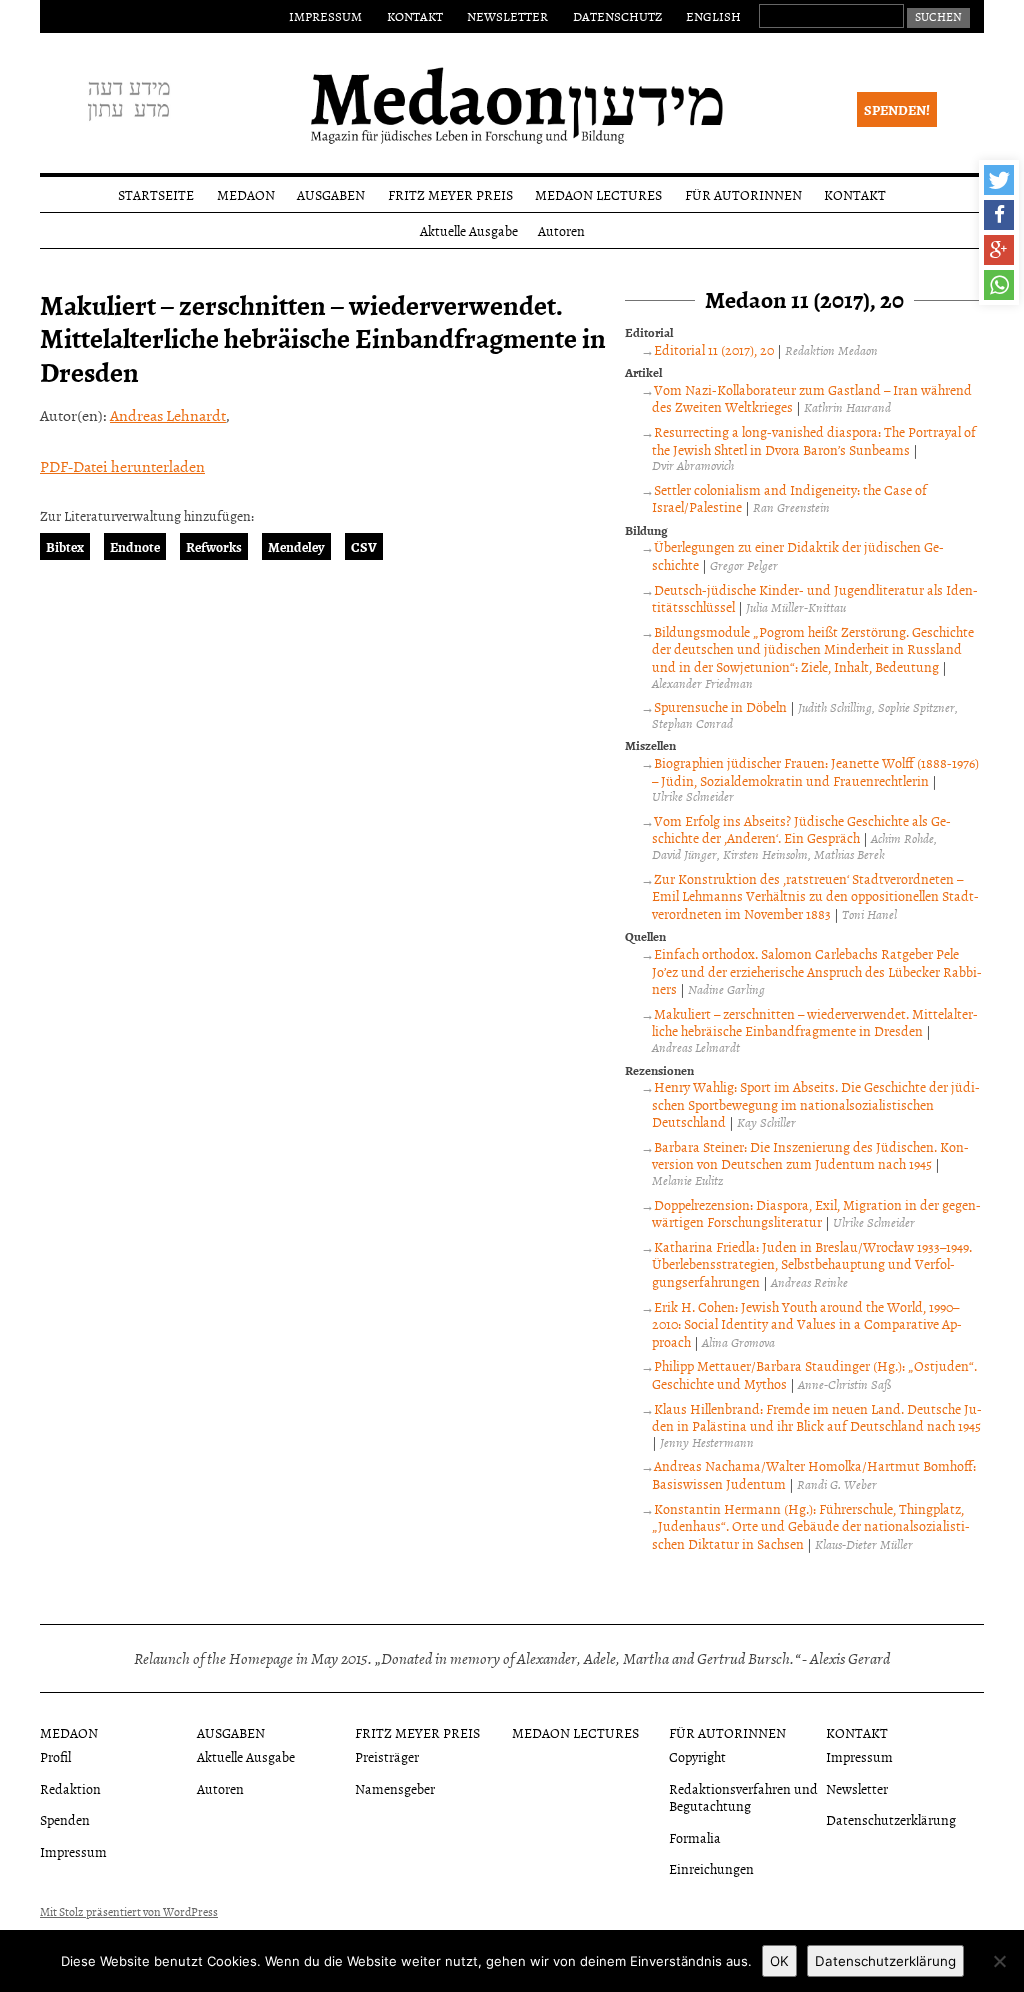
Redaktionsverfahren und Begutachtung (743, 1797)
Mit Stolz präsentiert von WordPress (129, 1912)
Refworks (214, 546)
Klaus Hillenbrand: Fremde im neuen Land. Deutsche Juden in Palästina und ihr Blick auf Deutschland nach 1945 (816, 1417)
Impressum (325, 16)
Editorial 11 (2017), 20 (714, 349)
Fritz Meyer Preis (450, 194)
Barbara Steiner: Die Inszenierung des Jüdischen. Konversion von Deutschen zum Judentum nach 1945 (810, 1155)
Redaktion (70, 1788)
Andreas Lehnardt (168, 415)
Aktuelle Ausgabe (469, 230)
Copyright (697, 1756)
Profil (55, 1756)
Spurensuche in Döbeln (720, 706)
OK (779, 1961)
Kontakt (415, 16)
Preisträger (387, 1756)
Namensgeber (395, 1788)
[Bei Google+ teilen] (999, 250)
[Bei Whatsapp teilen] (999, 285)
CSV (364, 546)
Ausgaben (331, 194)
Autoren (561, 230)
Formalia (695, 1837)
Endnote (135, 546)
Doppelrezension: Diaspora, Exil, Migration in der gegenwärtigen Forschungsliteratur (816, 1213)
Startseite (156, 194)
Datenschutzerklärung (891, 1819)
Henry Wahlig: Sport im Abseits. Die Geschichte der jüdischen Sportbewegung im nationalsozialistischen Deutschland (815, 1104)
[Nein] (999, 1961)
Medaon (246, 194)
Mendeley (296, 546)
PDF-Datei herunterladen (122, 466)
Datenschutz (617, 16)
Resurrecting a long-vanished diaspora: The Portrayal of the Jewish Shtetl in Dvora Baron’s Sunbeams (813, 440)
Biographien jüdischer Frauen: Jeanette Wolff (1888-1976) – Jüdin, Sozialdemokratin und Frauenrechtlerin (815, 771)
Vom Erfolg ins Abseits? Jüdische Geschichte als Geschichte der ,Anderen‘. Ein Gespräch (801, 829)
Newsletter (507, 16)
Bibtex (65, 546)
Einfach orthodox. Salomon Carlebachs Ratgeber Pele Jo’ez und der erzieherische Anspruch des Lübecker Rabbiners (817, 971)
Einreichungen (711, 1868)
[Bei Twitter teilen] (999, 180)
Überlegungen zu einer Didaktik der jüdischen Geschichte (797, 555)
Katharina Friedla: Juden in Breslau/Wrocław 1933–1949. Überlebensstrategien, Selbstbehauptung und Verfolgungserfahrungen (811, 1264)
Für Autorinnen (743, 194)
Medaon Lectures (598, 194)
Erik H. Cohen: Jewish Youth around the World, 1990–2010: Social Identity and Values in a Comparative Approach (807, 1324)
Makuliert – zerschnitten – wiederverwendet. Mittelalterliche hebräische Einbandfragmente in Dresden (814, 1022)
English (713, 16)
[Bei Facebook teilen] (999, 215)
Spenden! (897, 109)
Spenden (65, 1819)
